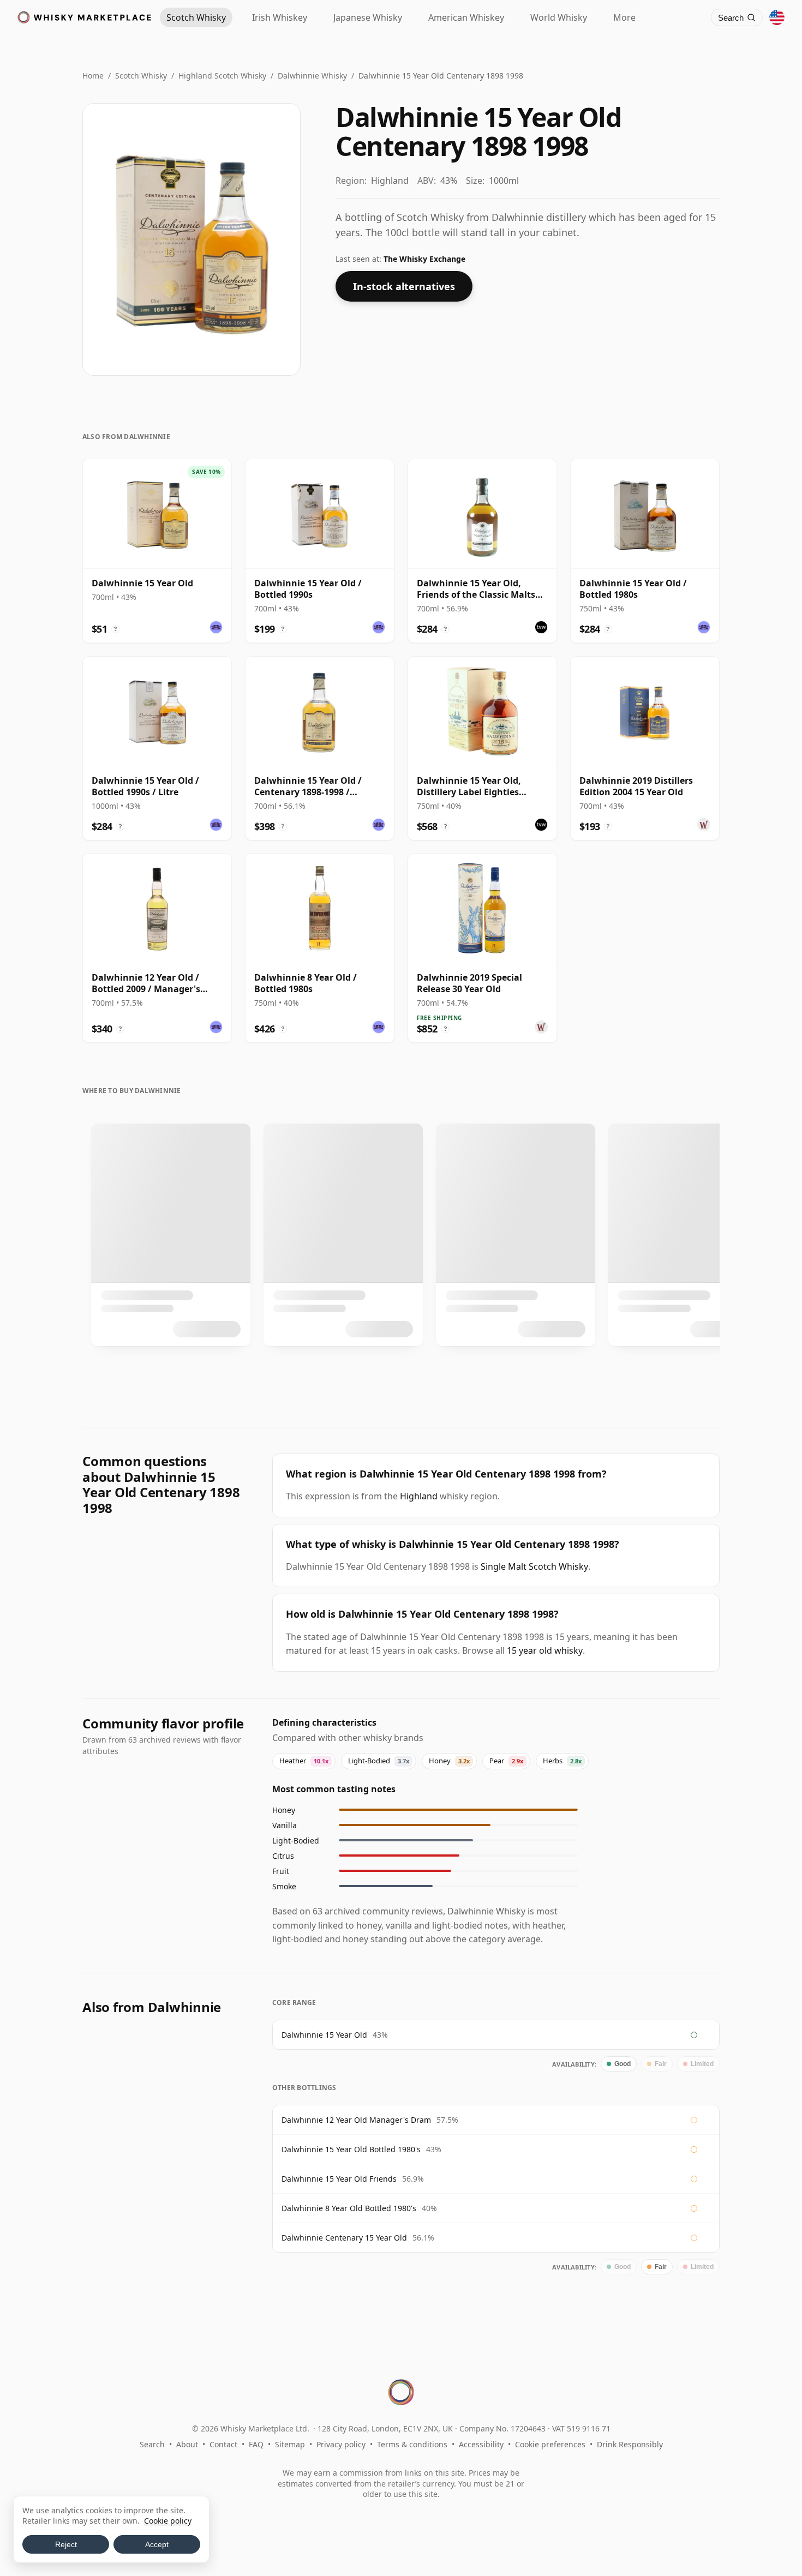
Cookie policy (168, 2521)
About (187, 2444)
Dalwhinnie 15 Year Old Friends (339, 2179)
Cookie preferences (550, 2444)
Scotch (196, 17)
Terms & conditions (412, 2444)
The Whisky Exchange (424, 259)
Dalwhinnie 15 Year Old (324, 2035)
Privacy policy (341, 2444)
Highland (419, 1496)
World (559, 17)
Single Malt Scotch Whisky (534, 1566)
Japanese (368, 17)
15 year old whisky (545, 1650)
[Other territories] (777, 17)
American (466, 17)
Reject (66, 2544)
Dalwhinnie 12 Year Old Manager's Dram (356, 2120)
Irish (280, 17)
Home (93, 76)
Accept (157, 2544)
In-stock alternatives (404, 286)
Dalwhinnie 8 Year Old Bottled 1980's (349, 2208)
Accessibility (481, 2444)
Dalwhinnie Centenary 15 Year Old (344, 2238)
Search (152, 2444)
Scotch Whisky (141, 76)
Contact (223, 2444)
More (624, 17)
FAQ (256, 2444)
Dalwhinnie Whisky (312, 76)
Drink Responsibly (630, 2444)
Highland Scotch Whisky (222, 76)
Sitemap (290, 2444)
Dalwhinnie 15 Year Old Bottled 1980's (351, 2149)
